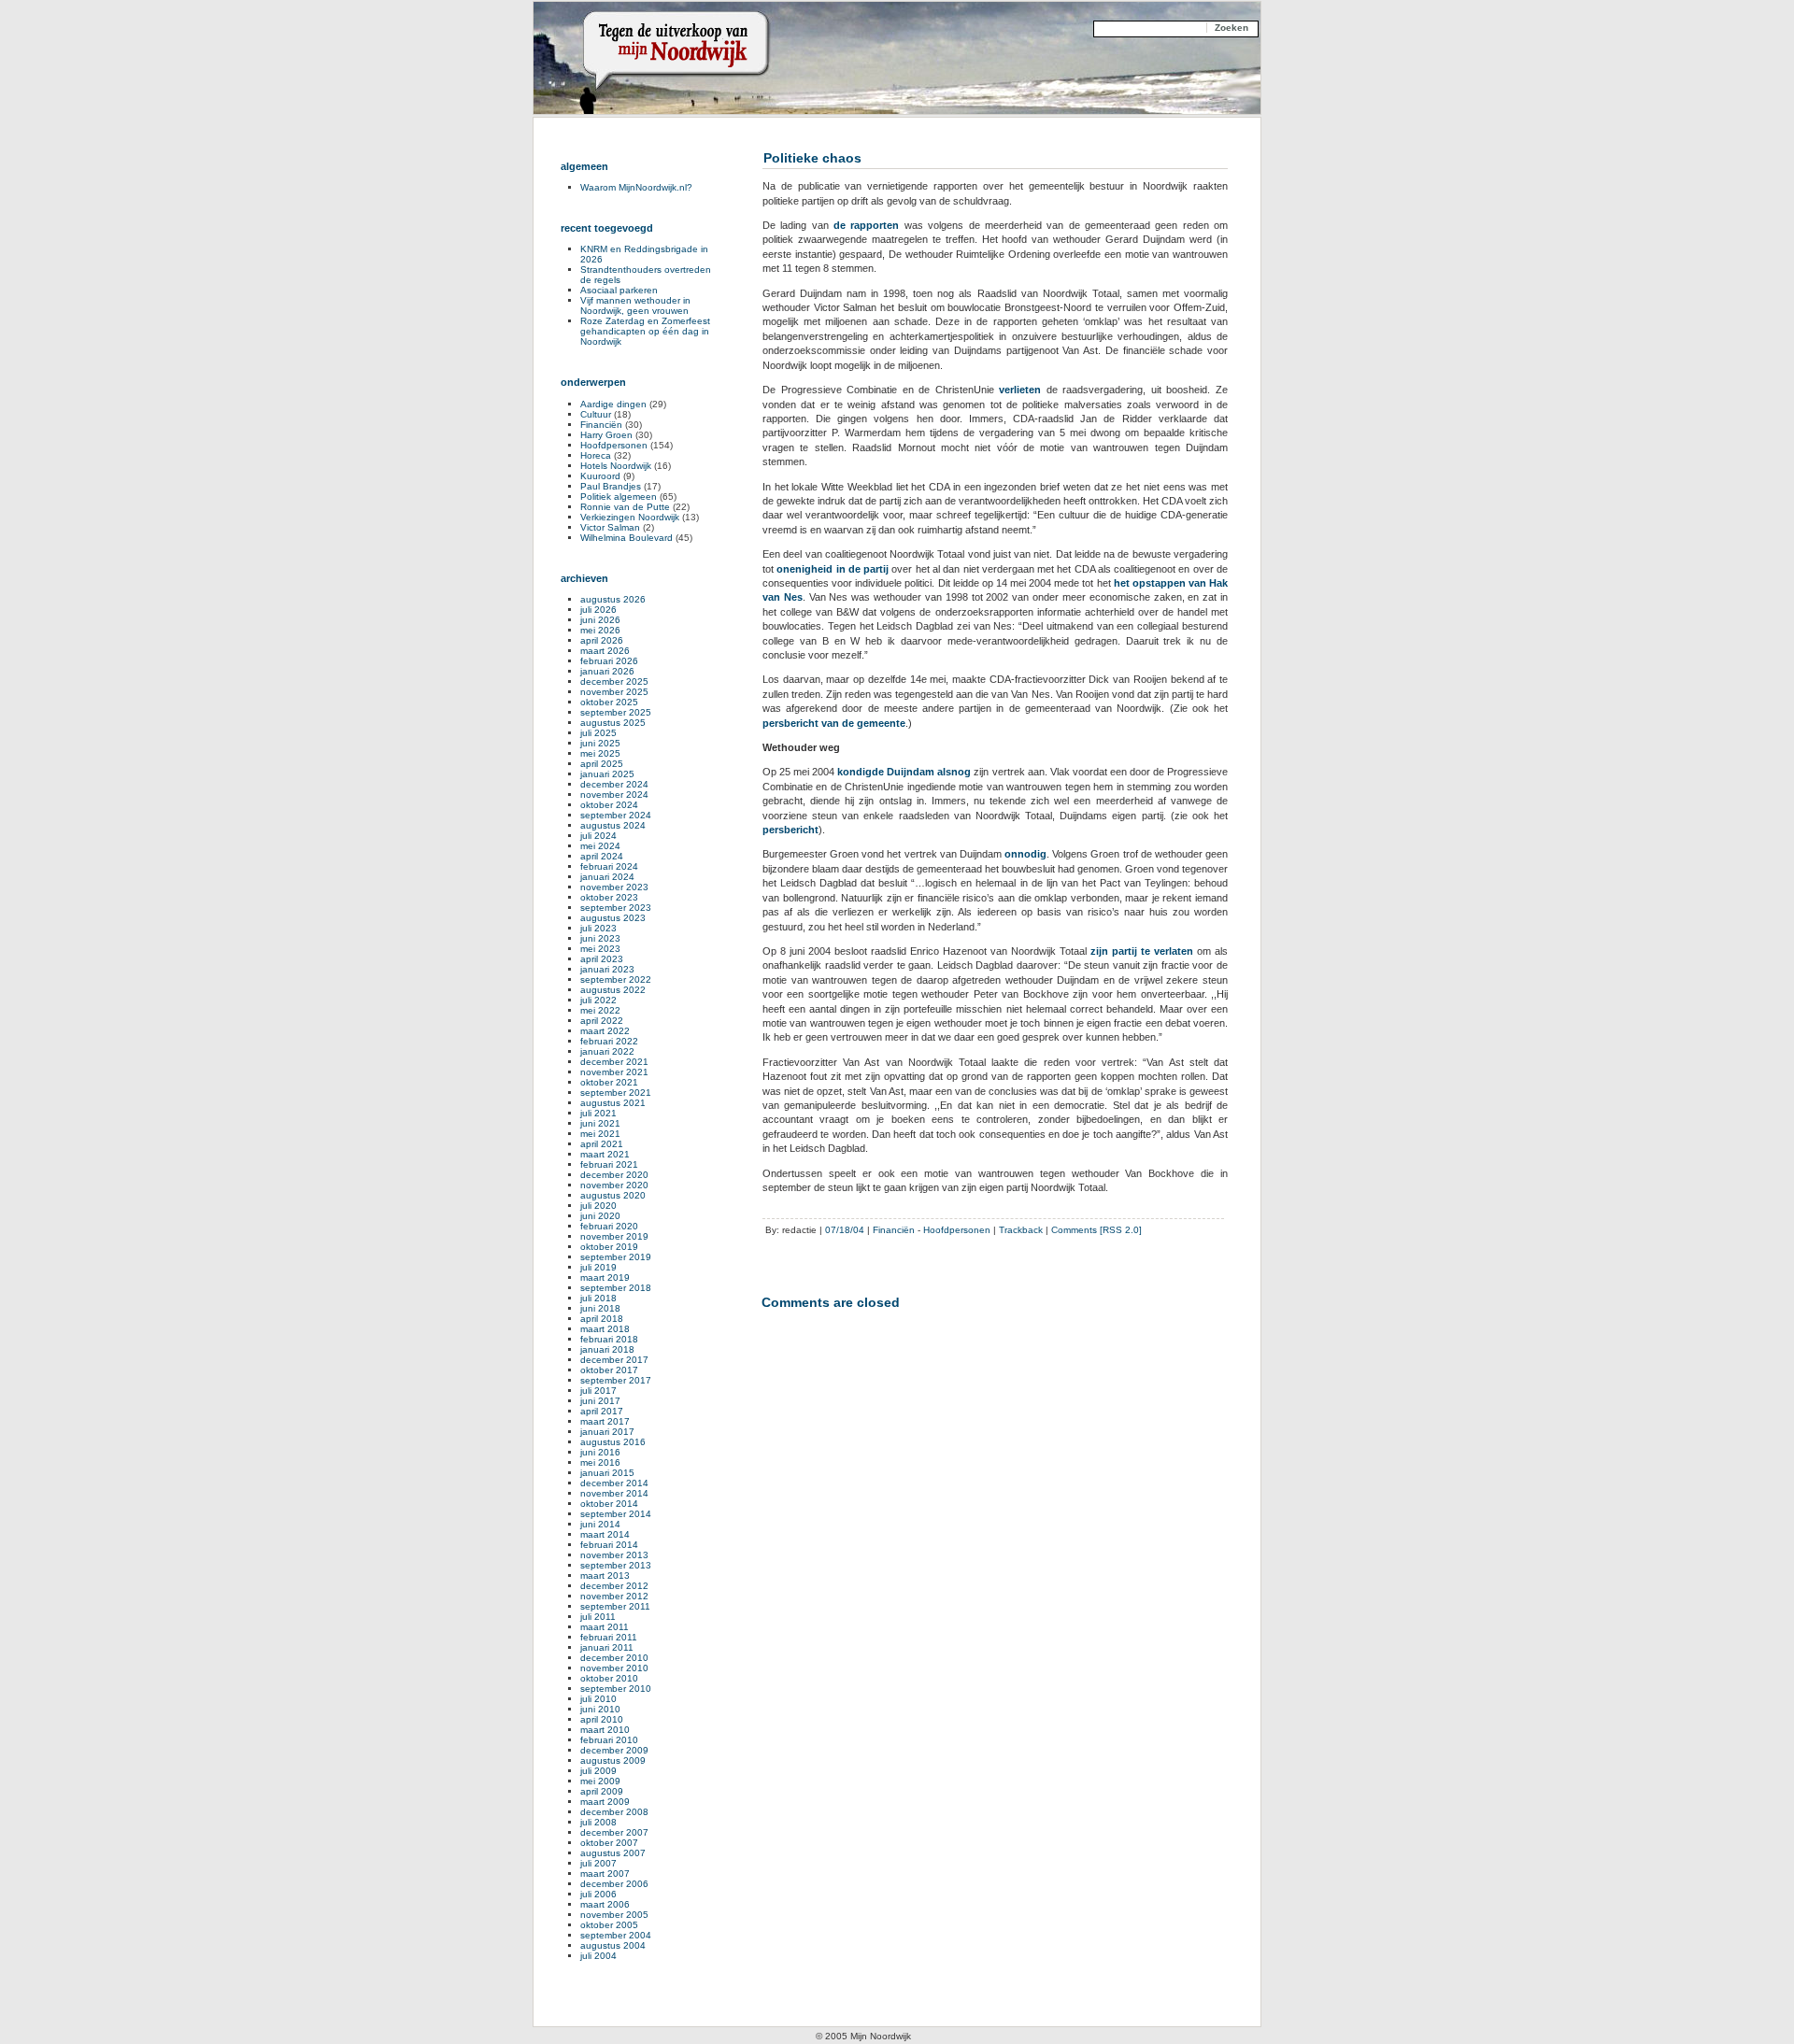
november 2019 (614, 1236)
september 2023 (616, 908)
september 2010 (616, 1689)
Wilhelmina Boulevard (626, 538)
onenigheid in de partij (833, 569)
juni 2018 (600, 1308)
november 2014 (614, 1493)
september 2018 (616, 1288)
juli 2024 (598, 836)
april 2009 (602, 1791)
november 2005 (614, 1915)
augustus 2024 (613, 825)
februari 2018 (609, 1339)
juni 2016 (600, 1452)
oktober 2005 (609, 1925)
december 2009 (614, 1750)
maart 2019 (605, 1277)
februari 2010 (609, 1740)
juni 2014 (600, 1524)
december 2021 (614, 1062)
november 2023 (614, 887)
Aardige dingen (613, 404)
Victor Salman (610, 527)
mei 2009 (600, 1781)
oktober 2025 (609, 702)
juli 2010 (598, 1699)
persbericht (790, 830)
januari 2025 (607, 774)
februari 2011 (609, 1637)
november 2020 (614, 1185)
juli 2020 (598, 1206)
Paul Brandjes (611, 486)
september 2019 (616, 1257)
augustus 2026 (613, 599)
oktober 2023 (609, 897)
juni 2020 (600, 1216)
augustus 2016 (613, 1442)
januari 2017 (607, 1432)
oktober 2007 (609, 1843)
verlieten (1023, 390)
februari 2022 (609, 1041)
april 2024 (602, 856)
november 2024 (614, 795)
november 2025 (614, 692)
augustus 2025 (613, 723)
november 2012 (614, 1596)
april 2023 (602, 959)
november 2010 (614, 1668)
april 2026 (602, 640)
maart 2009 (605, 1802)
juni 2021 (600, 1123)
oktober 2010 (609, 1678)
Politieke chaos (812, 158)
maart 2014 (605, 1534)
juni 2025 (600, 743)
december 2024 (614, 784)
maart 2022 (605, 1031)
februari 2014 (609, 1545)
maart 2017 (605, 1421)
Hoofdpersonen (957, 1230)
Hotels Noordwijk (616, 466)
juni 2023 (600, 938)
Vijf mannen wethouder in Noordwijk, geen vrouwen (635, 305)
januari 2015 (607, 1473)
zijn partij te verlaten (1142, 951)
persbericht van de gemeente (834, 723)
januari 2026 (607, 671)
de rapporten (866, 225)
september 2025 (616, 712)
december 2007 (614, 1832)
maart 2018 (605, 1329)
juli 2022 (598, 1000)
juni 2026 (600, 620)
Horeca (596, 455)
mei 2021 (600, 1134)
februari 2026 (609, 661)
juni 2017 (600, 1401)
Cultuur (596, 414)
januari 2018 (607, 1349)
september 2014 (616, 1514)
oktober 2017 (609, 1370)
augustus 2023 (613, 918)
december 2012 (614, 1586)
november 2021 (614, 1072)
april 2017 (602, 1411)
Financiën (894, 1230)
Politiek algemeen (619, 497)
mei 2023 (600, 949)
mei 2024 (600, 846)
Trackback (1021, 1230)
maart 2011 (605, 1627)
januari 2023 (607, 969)
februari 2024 (609, 866)
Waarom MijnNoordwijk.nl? (636, 187)
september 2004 (616, 1935)
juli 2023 (598, 928)
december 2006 (614, 1884)
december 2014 (614, 1483)
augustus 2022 (613, 990)
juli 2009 (598, 1771)
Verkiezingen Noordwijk (630, 517)
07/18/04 (845, 1230)
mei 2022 (600, 1010)
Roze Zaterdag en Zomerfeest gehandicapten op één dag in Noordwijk (645, 331)
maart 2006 (605, 1904)
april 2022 (602, 1021)
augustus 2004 (613, 1945)
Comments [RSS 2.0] (1096, 1230)
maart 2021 (605, 1154)
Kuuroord (600, 476)
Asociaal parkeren (619, 290)
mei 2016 (600, 1462)
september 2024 (616, 815)
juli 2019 (598, 1267)
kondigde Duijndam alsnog (904, 772)
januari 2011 (607, 1647)
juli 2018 (598, 1298)
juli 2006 (598, 1894)
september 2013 (616, 1565)
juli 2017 (598, 1391)
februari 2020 (609, 1226)
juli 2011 (598, 1617)
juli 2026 (598, 610)
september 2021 (616, 1093)
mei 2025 (600, 753)
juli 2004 (598, 1956)
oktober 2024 (609, 805)
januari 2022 (607, 1051)
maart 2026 (605, 651)
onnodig (1025, 854)
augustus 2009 (613, 1760)
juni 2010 (600, 1709)
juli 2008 (598, 1822)
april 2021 (602, 1144)
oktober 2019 (609, 1247)
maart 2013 (605, 1576)
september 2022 (616, 979)
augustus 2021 (613, 1103)
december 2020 (614, 1175)
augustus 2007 (613, 1853)
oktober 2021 (609, 1082)
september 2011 (615, 1606)
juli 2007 (598, 1863)
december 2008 (614, 1812)
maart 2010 (605, 1730)
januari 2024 (607, 877)
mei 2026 (600, 630)
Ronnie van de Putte (625, 507)
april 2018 (602, 1319)
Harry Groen (606, 435)
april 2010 (602, 1719)
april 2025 (602, 764)
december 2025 (614, 681)
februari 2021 (609, 1164)
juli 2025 (598, 733)
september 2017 (616, 1380)
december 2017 (614, 1360)
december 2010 (614, 1658)
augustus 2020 (613, 1195)
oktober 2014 (609, 1504)
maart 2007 (605, 1874)
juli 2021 (598, 1113)
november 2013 (614, 1555)
